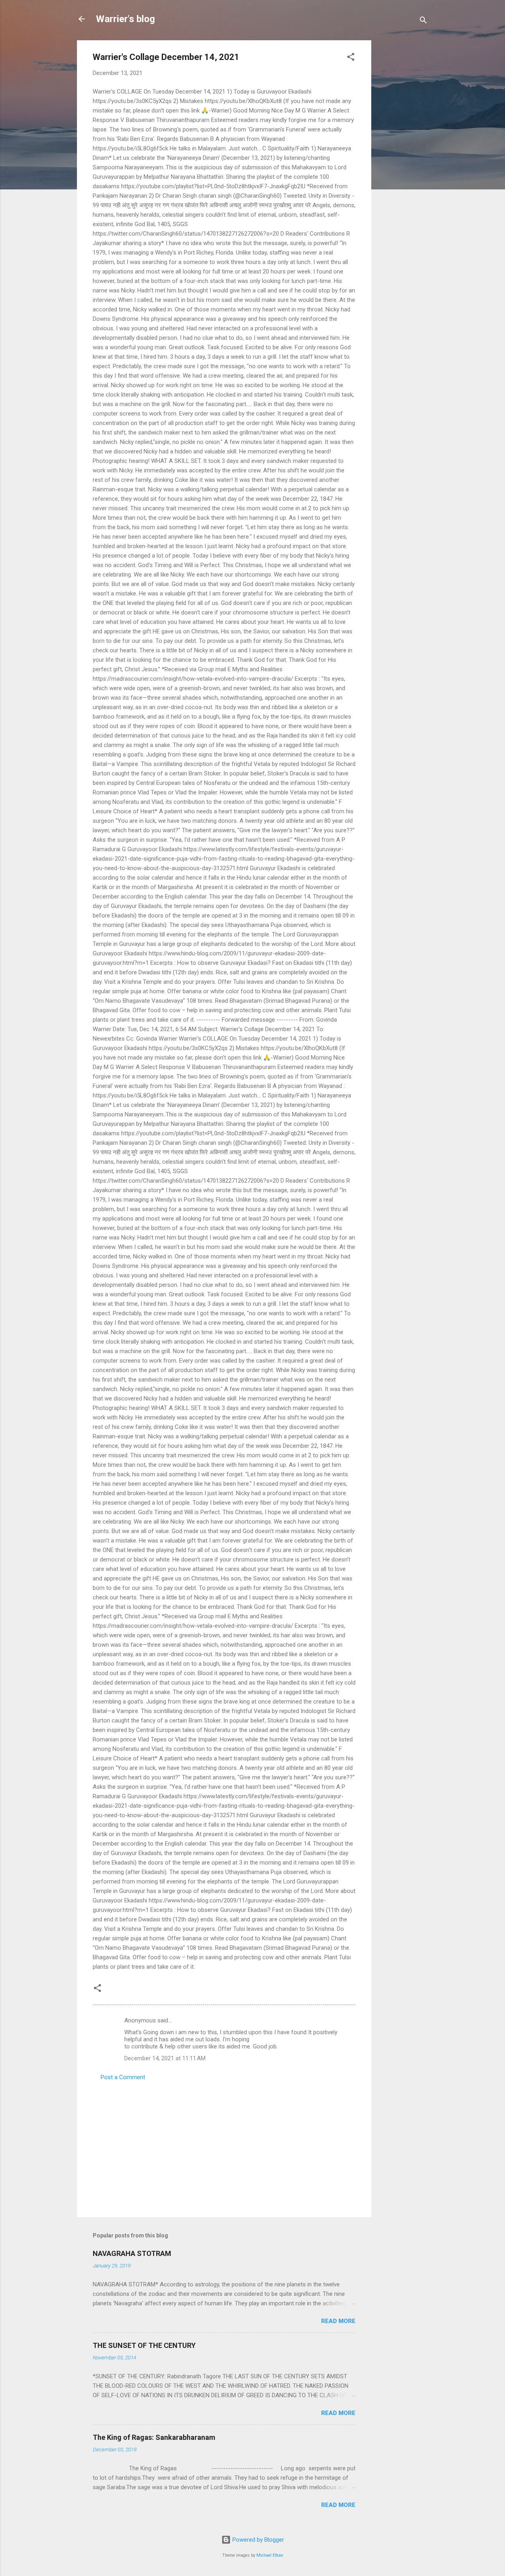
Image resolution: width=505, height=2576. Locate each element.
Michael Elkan (270, 2555)
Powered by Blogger (257, 2540)
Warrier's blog (125, 19)
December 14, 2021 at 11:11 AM (165, 2058)
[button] (351, 58)
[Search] (423, 22)
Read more (338, 2321)
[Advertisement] (403, 159)
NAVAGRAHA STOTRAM (132, 2253)
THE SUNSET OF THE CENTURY (144, 2345)
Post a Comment (123, 2077)
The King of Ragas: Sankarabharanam (154, 2437)
